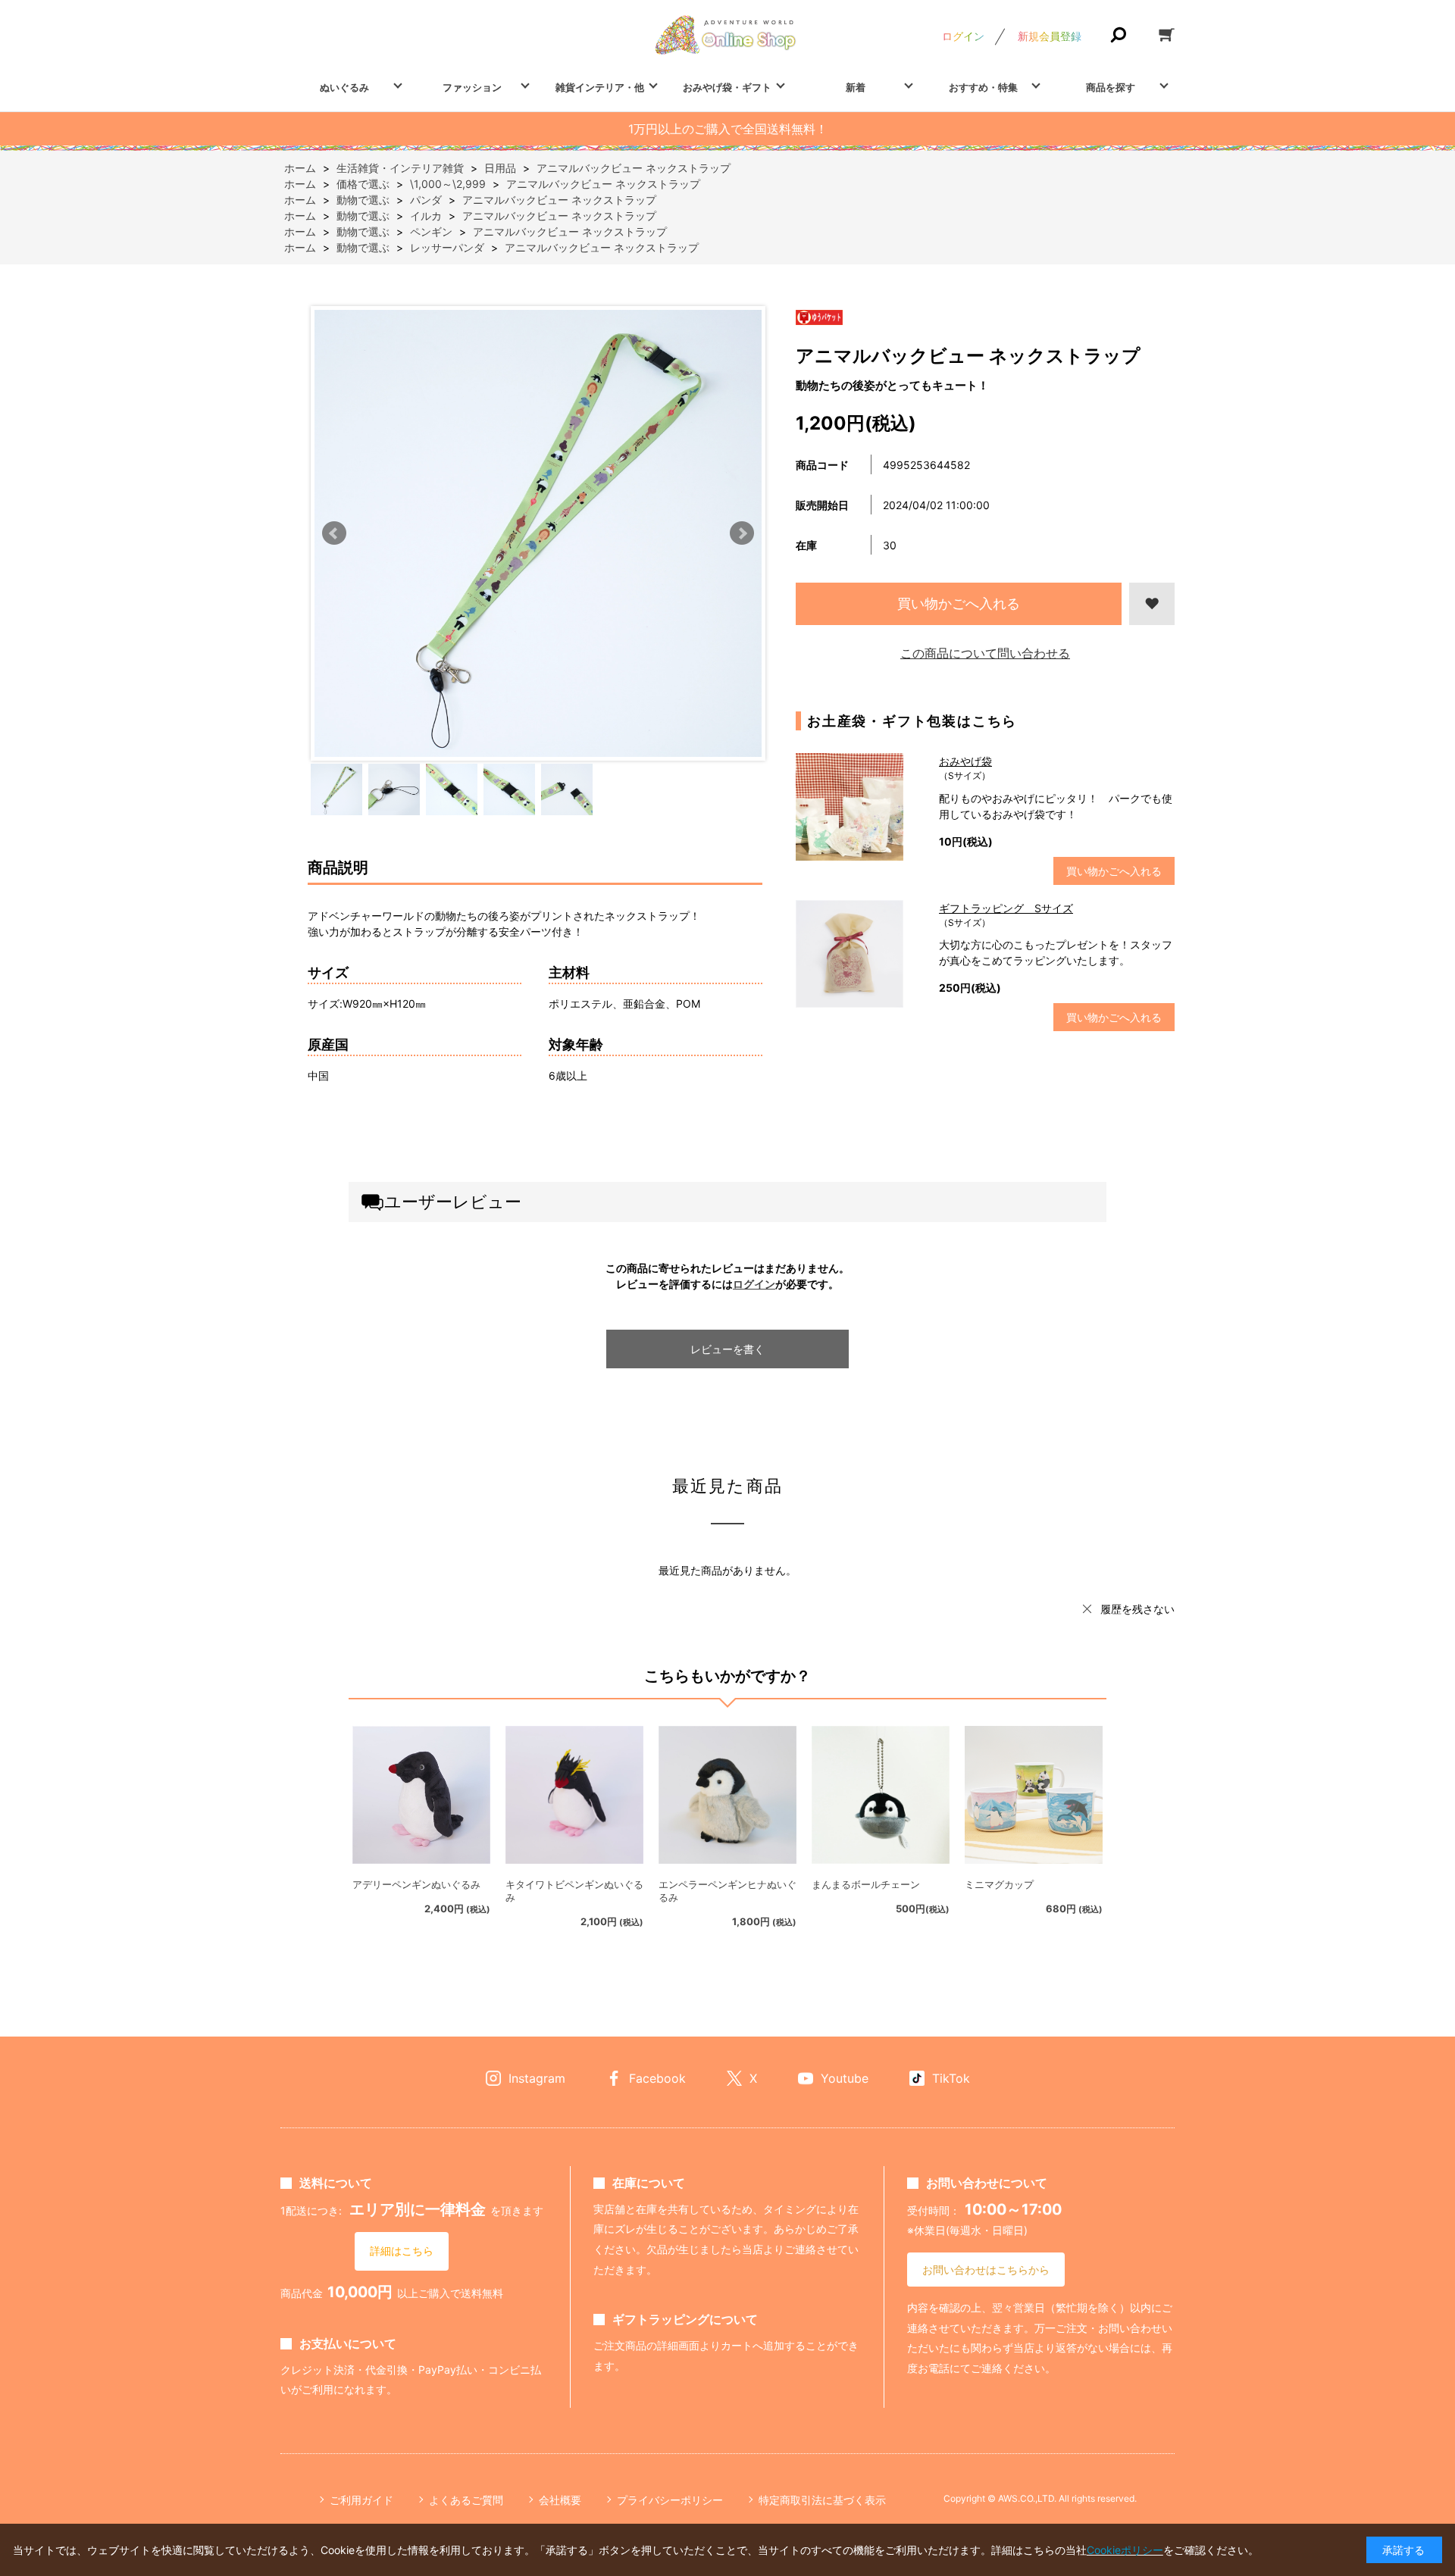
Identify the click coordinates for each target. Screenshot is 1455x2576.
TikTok (951, 2078)
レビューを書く (727, 1349)
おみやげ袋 (965, 761)
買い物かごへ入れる (959, 603)
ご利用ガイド (361, 2500)
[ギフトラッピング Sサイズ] (860, 954)
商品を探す (1111, 87)
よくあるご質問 (466, 2500)
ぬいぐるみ (344, 87)
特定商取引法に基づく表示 (822, 2500)
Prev (334, 533)
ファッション (472, 87)
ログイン (963, 36)
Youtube (845, 2078)
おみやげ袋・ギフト (727, 87)
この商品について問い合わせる (985, 653)
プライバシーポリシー (670, 2500)
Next (742, 533)
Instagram (537, 2078)
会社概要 (560, 2500)
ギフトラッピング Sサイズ (1006, 908)
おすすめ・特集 (983, 87)
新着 (856, 87)
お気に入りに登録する (1152, 604)
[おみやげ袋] (860, 807)
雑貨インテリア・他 (600, 87)
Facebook (657, 2078)
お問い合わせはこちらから (986, 2270)
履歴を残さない (1137, 1609)
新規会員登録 (1050, 36)
